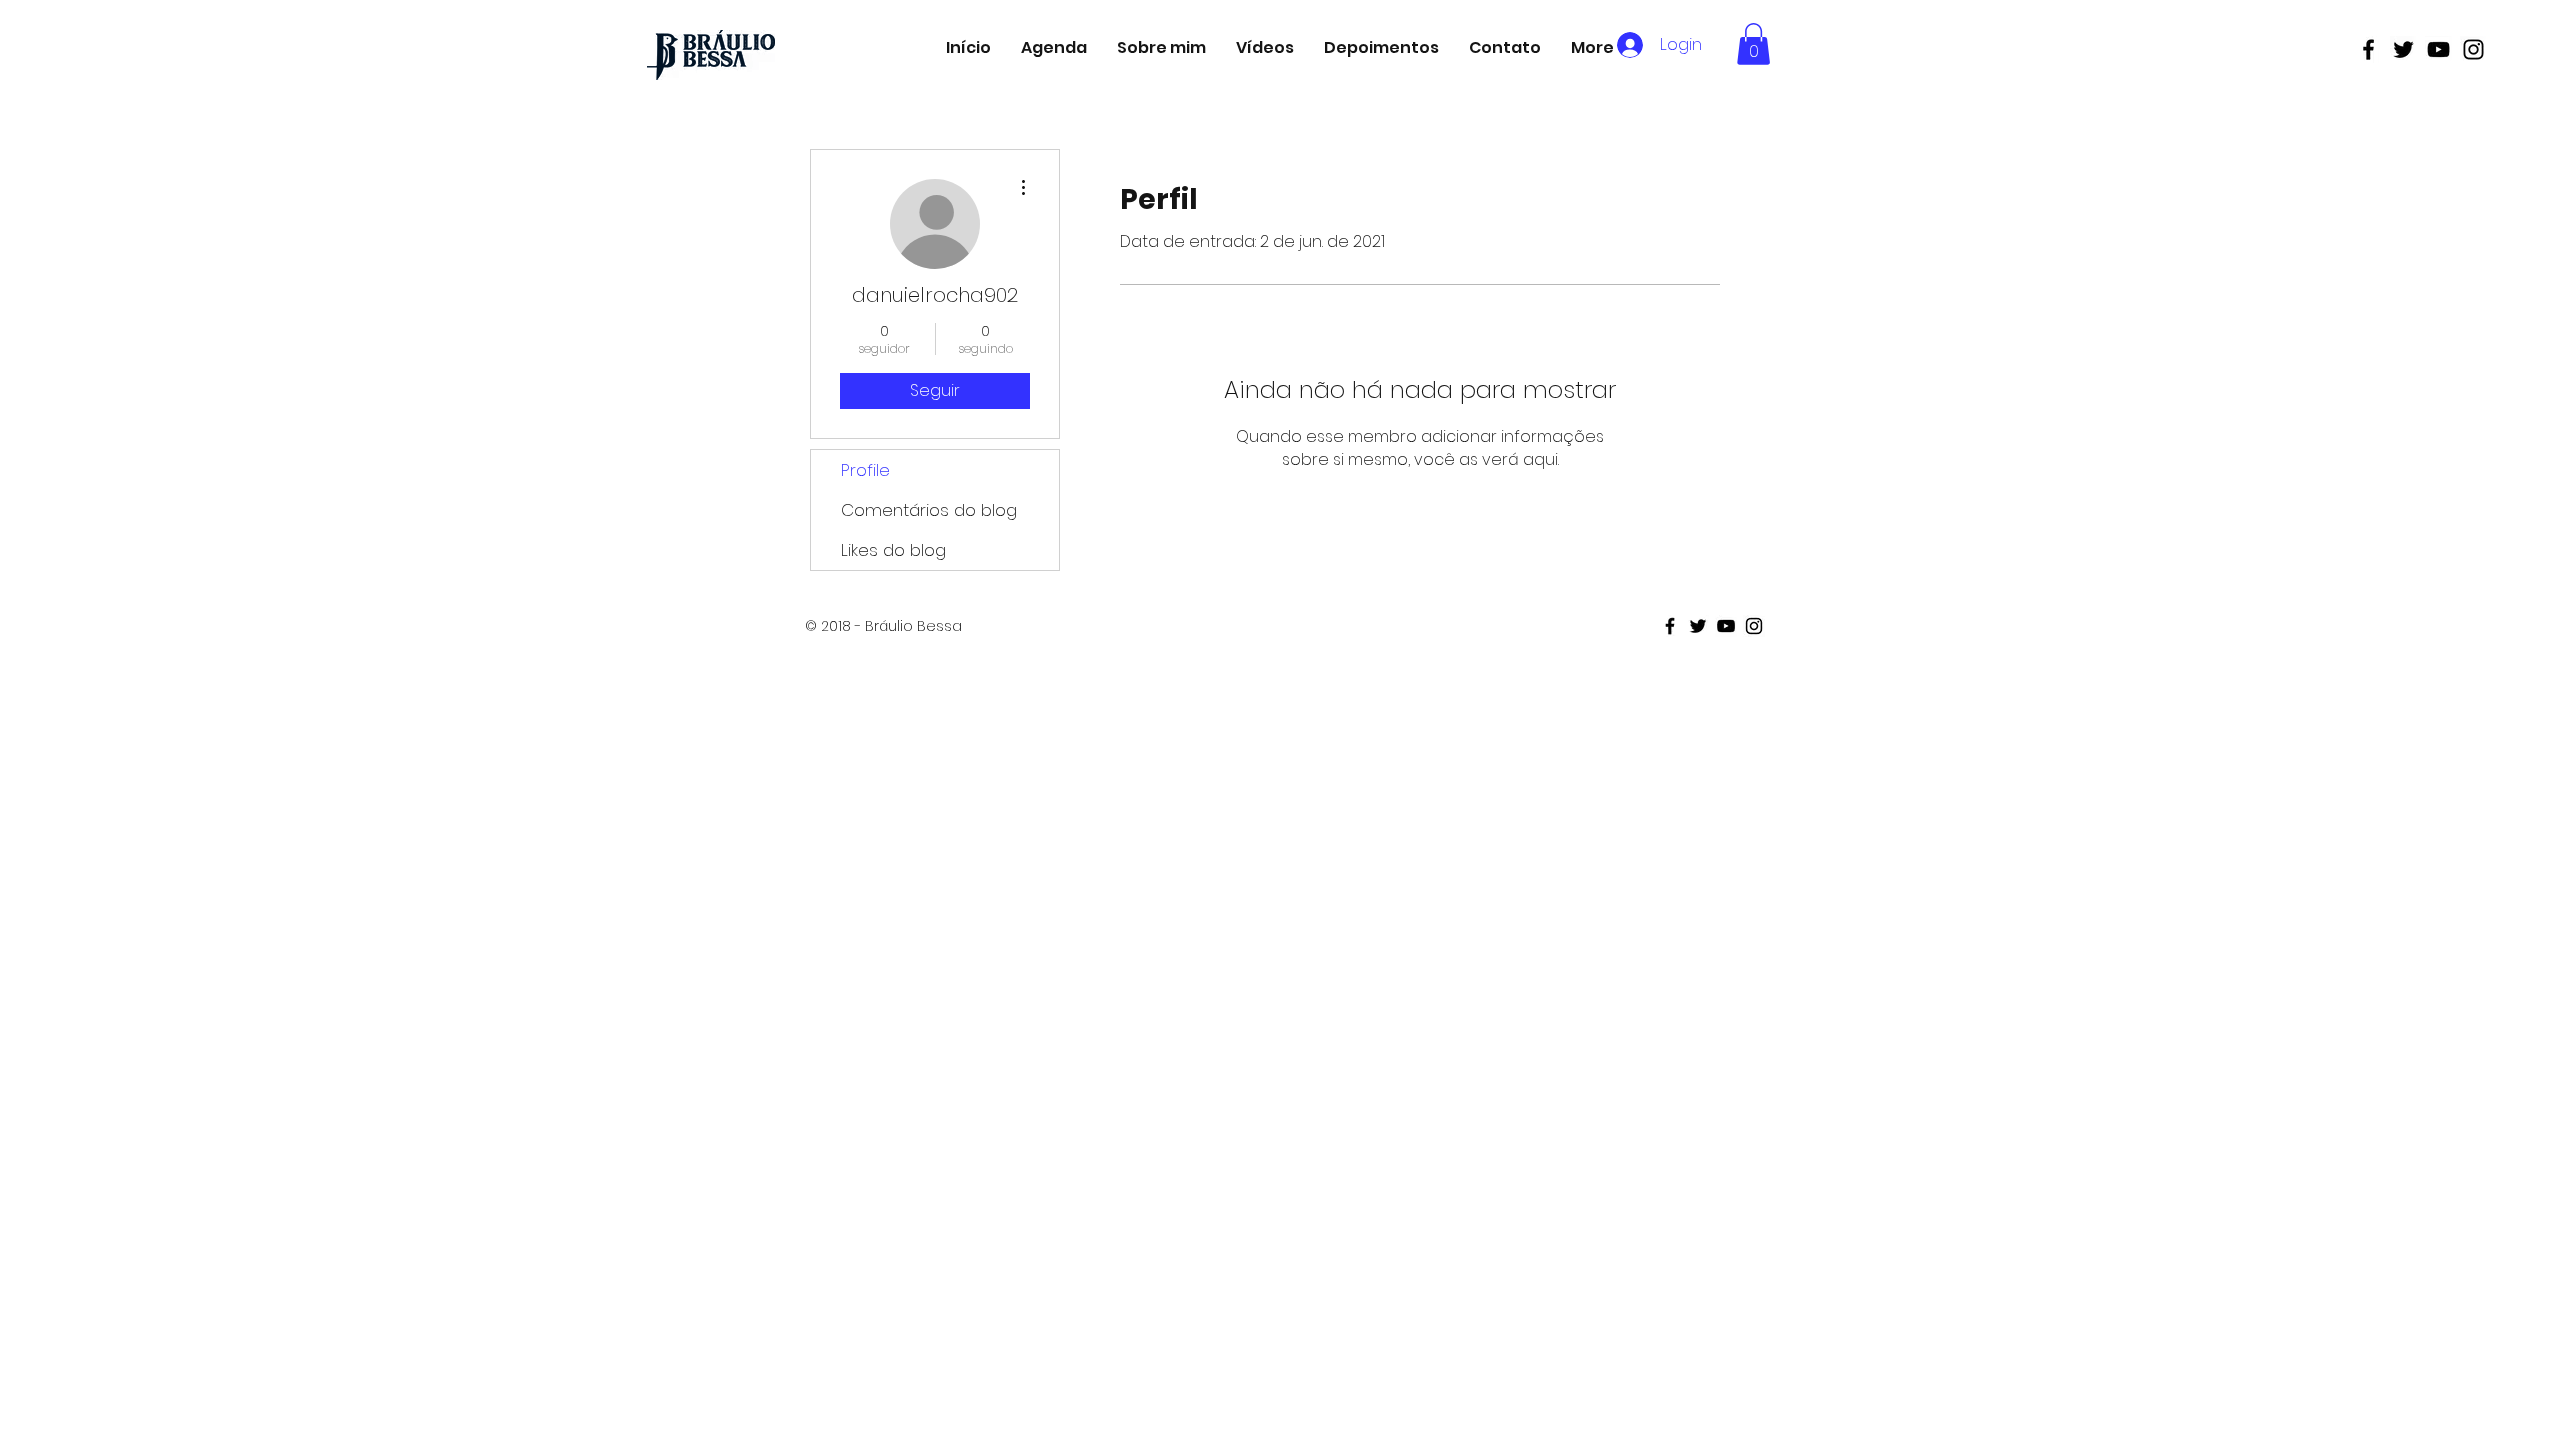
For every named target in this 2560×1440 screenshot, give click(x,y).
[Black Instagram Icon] (2473, 49)
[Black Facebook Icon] (2368, 49)
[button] (1753, 44)
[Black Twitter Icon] (2403, 49)
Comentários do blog (929, 510)
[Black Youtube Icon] (2438, 49)
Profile (865, 470)
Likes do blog (893, 550)
